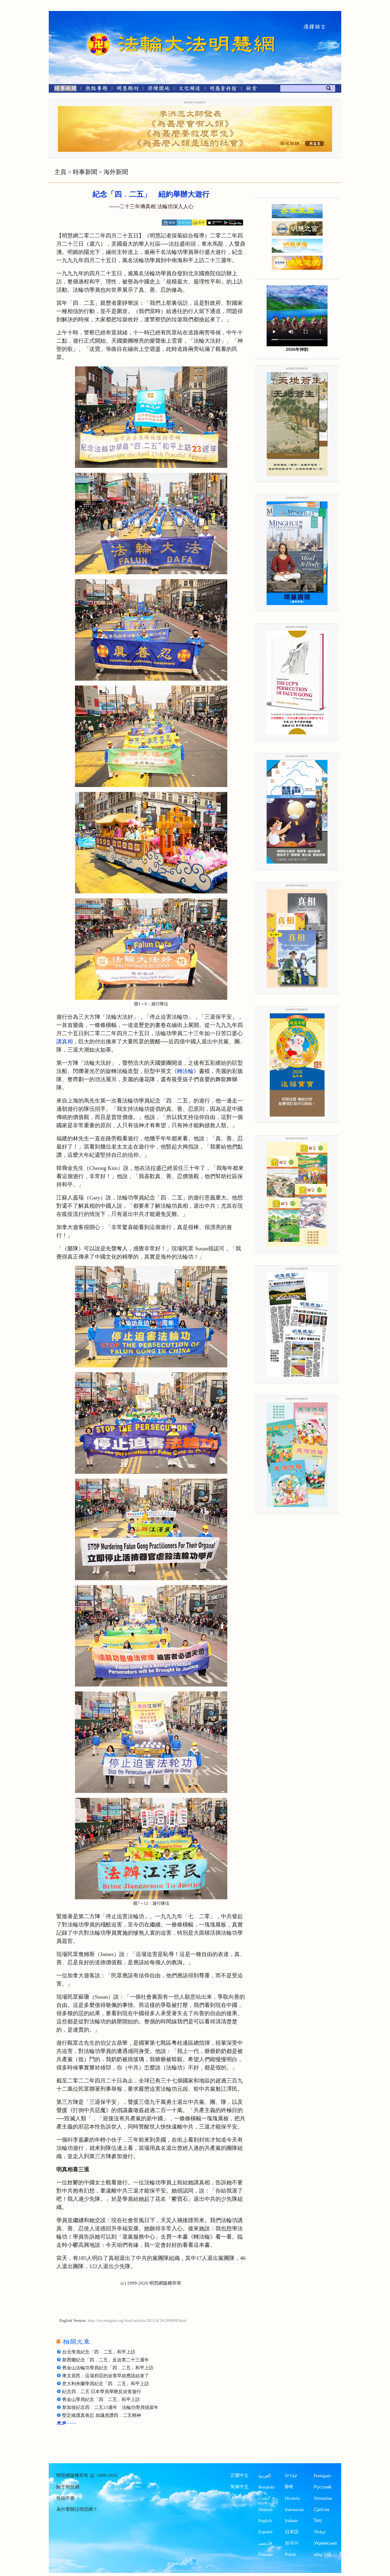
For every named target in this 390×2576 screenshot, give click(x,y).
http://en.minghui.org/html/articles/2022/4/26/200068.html (137, 2321)
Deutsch (265, 2509)
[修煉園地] (159, 89)
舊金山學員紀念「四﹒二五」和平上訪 (101, 2400)
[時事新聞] (63, 89)
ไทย (318, 2520)
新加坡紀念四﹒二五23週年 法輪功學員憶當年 (110, 2407)
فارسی (265, 2543)
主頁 (60, 172)
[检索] (251, 89)
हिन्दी (289, 2487)
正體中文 (239, 2475)
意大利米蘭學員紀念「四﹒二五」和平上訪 (106, 2384)
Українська (325, 2543)
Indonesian (294, 2509)
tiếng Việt (322, 2554)
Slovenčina (323, 2498)
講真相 (65, 1042)
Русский (323, 2487)
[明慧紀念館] (223, 89)
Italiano (291, 2520)
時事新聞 (85, 172)
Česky (264, 2498)
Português (323, 2476)
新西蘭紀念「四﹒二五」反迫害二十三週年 (106, 2360)
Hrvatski (292, 2498)
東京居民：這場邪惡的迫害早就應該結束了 (106, 2376)
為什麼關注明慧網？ (77, 2509)
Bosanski (266, 2487)
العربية (265, 2476)
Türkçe (320, 2532)
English (265, 2520)
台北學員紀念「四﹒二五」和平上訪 (99, 2352)
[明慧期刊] (128, 89)
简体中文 (239, 2487)
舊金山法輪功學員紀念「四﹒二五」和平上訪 (108, 2368)
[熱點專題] (96, 89)
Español (265, 2532)
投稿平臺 (66, 2498)
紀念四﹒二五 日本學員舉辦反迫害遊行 (102, 2392)
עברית (291, 2476)
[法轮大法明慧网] (99, 34)
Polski (290, 2554)
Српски (321, 2509)
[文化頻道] (190, 89)
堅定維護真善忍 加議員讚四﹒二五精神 (102, 2415)
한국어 (292, 2543)
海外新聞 (116, 172)
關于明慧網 (68, 2487)
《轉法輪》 (185, 1071)
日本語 (292, 2532)
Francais (266, 2554)
